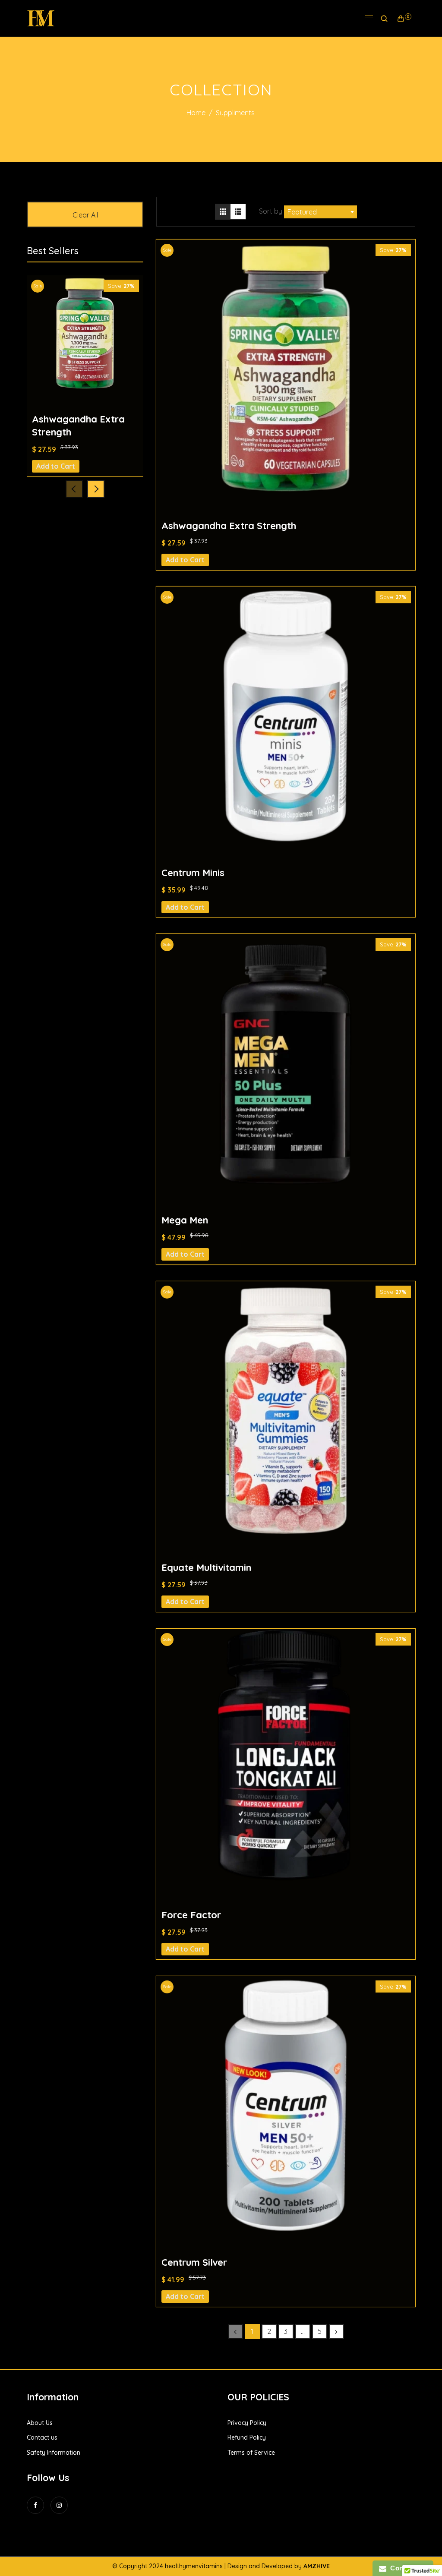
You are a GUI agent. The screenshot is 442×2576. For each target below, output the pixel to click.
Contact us (42, 2437)
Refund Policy (247, 2437)
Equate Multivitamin (206, 1567)
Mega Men (185, 1220)
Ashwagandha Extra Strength (229, 526)
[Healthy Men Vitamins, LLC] (41, 18)
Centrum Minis (193, 873)
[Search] (384, 19)
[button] (96, 489)
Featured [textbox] (302, 212)
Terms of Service (251, 2453)
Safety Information (54, 2453)
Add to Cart (185, 560)
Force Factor (191, 1915)
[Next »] (336, 2332)
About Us (40, 2423)
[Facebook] (35, 2513)
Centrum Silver (194, 2262)
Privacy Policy (247, 2423)
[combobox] (320, 212)
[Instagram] (59, 2513)
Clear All (85, 215)
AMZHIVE (317, 2566)
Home (196, 113)
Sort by (272, 211)
